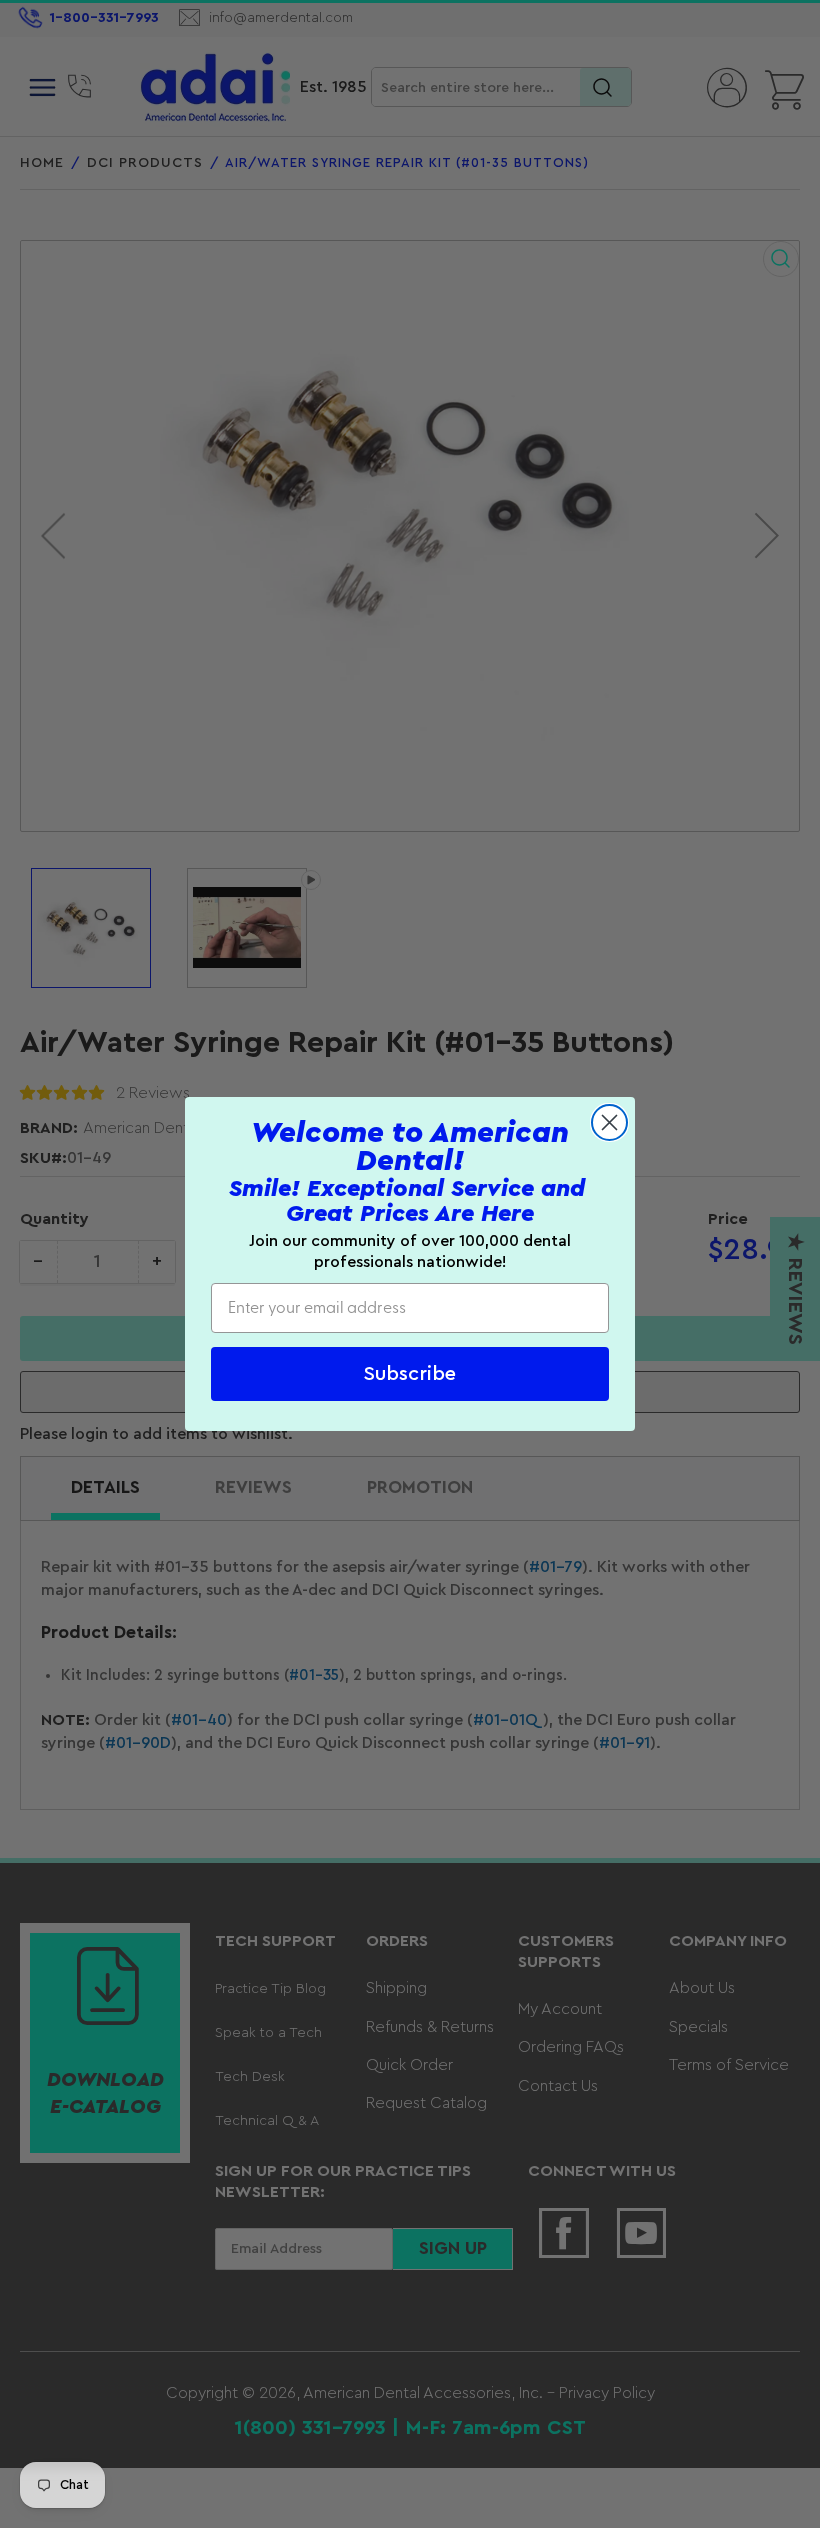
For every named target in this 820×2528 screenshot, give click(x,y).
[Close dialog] (609, 1122)
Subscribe (410, 1374)
